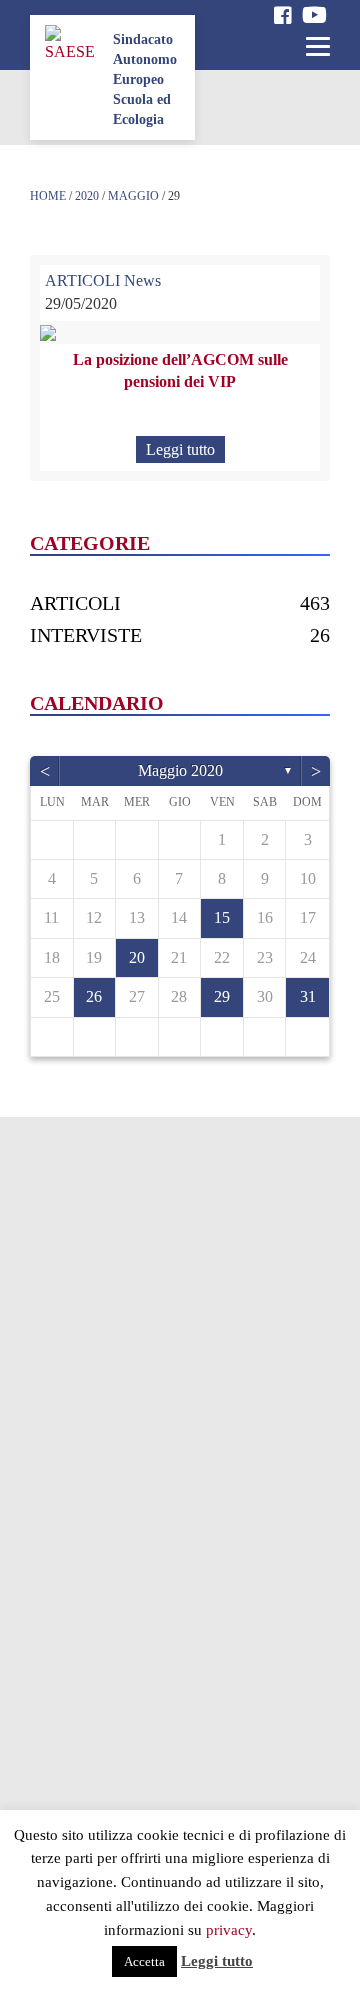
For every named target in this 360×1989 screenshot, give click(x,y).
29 (222, 996)
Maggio (133, 196)
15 (222, 917)
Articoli (75, 603)
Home (48, 196)
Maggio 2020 (180, 770)
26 (94, 996)
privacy (229, 1930)
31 (308, 996)
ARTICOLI (82, 280)
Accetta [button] (144, 1961)
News (142, 280)
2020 (87, 196)
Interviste (86, 635)
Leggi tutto (180, 449)
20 (137, 957)
